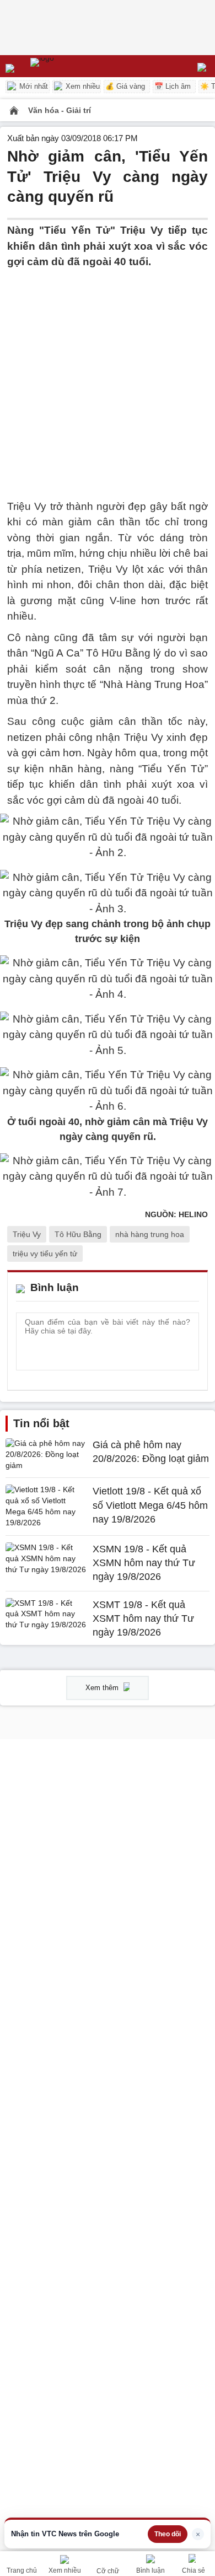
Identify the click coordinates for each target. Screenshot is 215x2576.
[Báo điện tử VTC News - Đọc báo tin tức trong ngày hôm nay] (68, 66)
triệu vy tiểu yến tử (45, 1254)
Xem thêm (103, 1688)
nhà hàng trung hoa (150, 1234)
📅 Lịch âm (173, 86)
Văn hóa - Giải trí (60, 110)
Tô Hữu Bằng (78, 1234)
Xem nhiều (82, 86)
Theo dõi (168, 2534)
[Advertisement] (108, 378)
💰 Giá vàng (125, 86)
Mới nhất (33, 86)
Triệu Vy (27, 1234)
